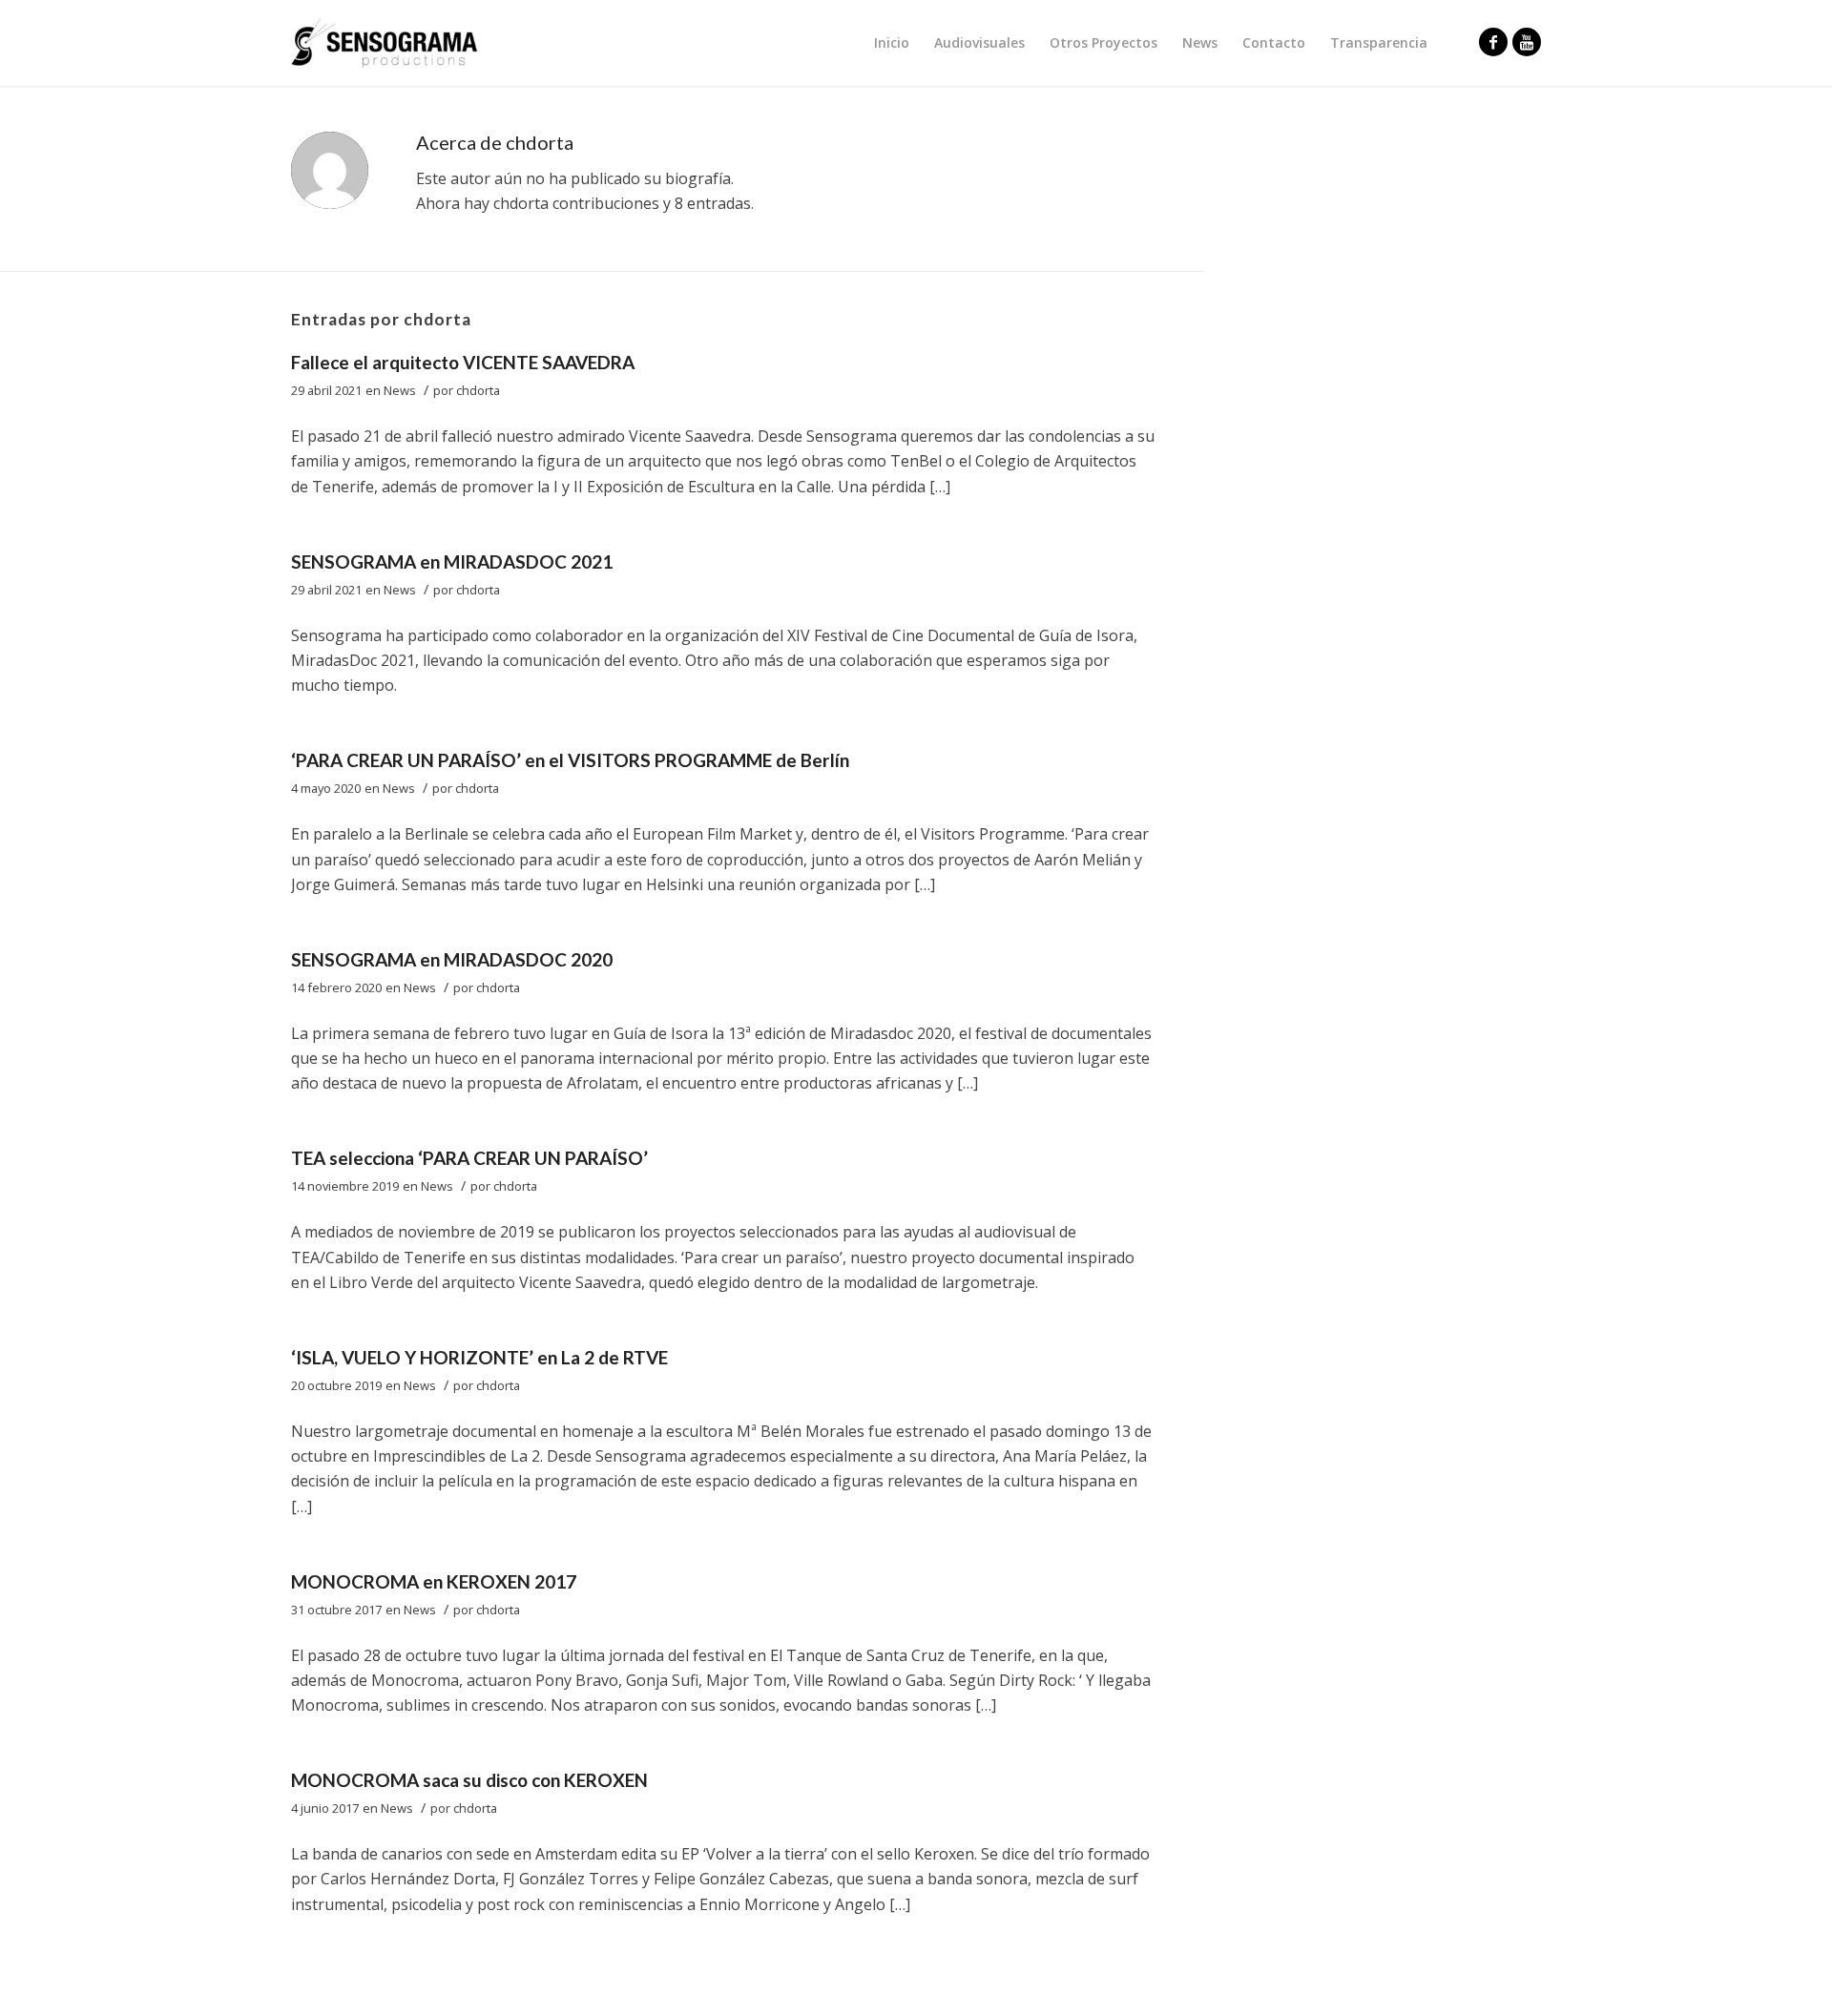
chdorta (478, 390)
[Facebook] (1493, 42)
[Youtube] (1527, 42)
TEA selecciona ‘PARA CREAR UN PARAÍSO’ (469, 1158)
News (400, 390)
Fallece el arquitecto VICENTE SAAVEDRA (463, 362)
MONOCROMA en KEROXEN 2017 (434, 1581)
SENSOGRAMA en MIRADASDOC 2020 (452, 959)
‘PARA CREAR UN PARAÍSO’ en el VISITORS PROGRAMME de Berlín (570, 760)
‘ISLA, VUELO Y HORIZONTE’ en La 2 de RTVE (479, 1357)
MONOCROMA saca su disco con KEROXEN (469, 1780)
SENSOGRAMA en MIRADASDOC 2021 (452, 561)
